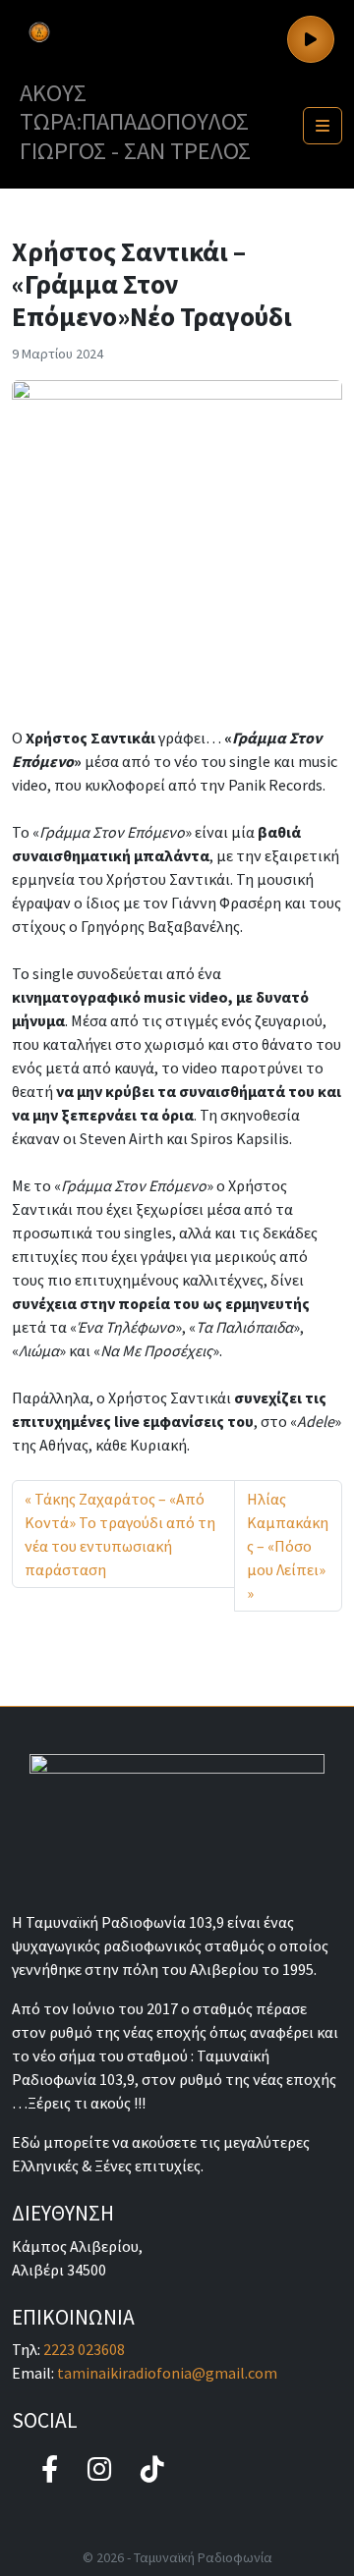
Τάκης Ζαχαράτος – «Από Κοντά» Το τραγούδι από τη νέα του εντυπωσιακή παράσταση (120, 1534)
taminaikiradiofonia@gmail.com (167, 2373)
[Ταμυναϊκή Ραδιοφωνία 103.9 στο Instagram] (99, 2469)
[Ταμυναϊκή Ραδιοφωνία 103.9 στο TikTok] (152, 2469)
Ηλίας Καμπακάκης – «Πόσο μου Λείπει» (288, 1534)
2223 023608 (84, 2349)
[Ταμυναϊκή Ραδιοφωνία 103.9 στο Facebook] (50, 2469)
